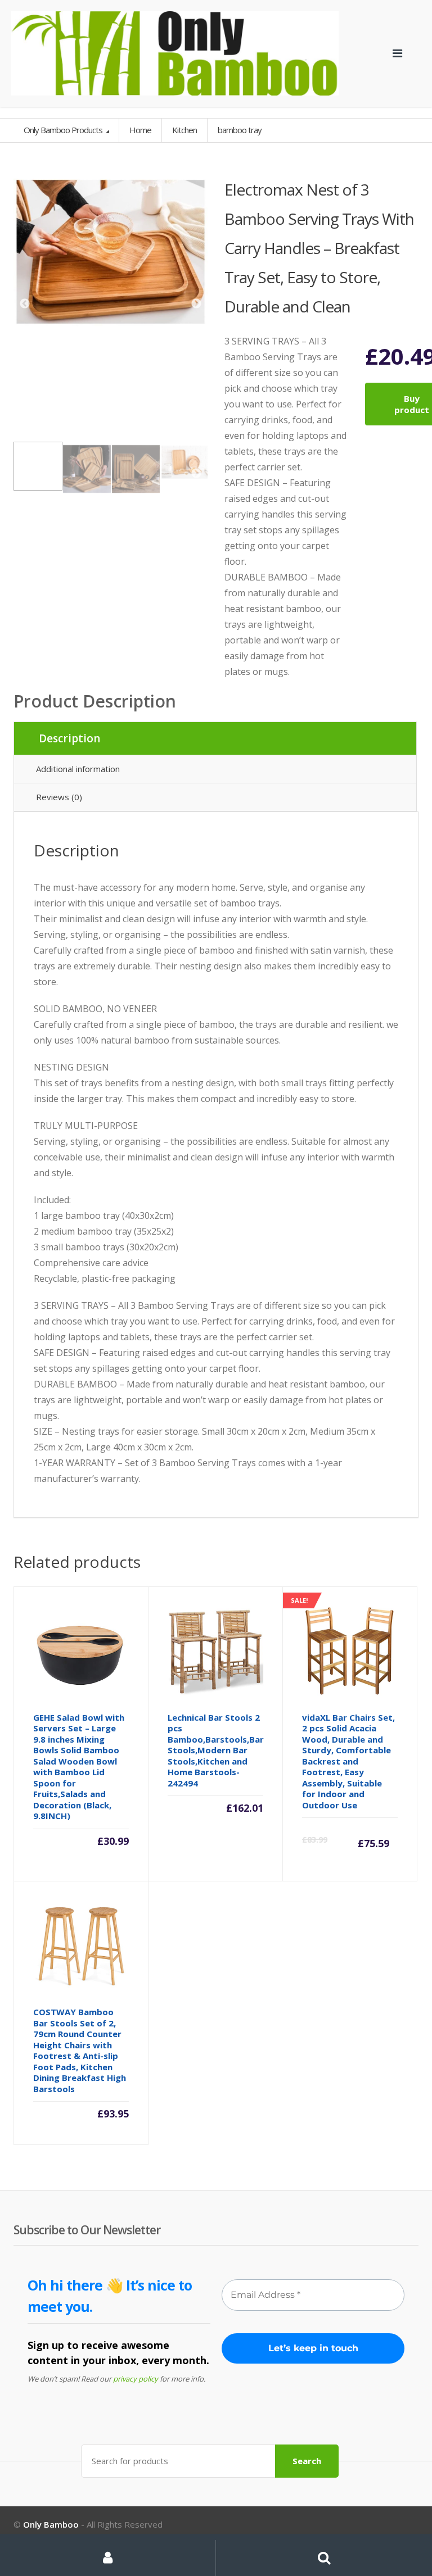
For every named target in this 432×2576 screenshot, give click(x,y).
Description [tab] (69, 738)
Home (140, 130)
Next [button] (196, 304)
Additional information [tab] (78, 769)
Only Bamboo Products (64, 130)
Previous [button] (25, 304)
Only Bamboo (51, 2524)
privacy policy (136, 2379)
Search (307, 2461)
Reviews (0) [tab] (59, 797)
